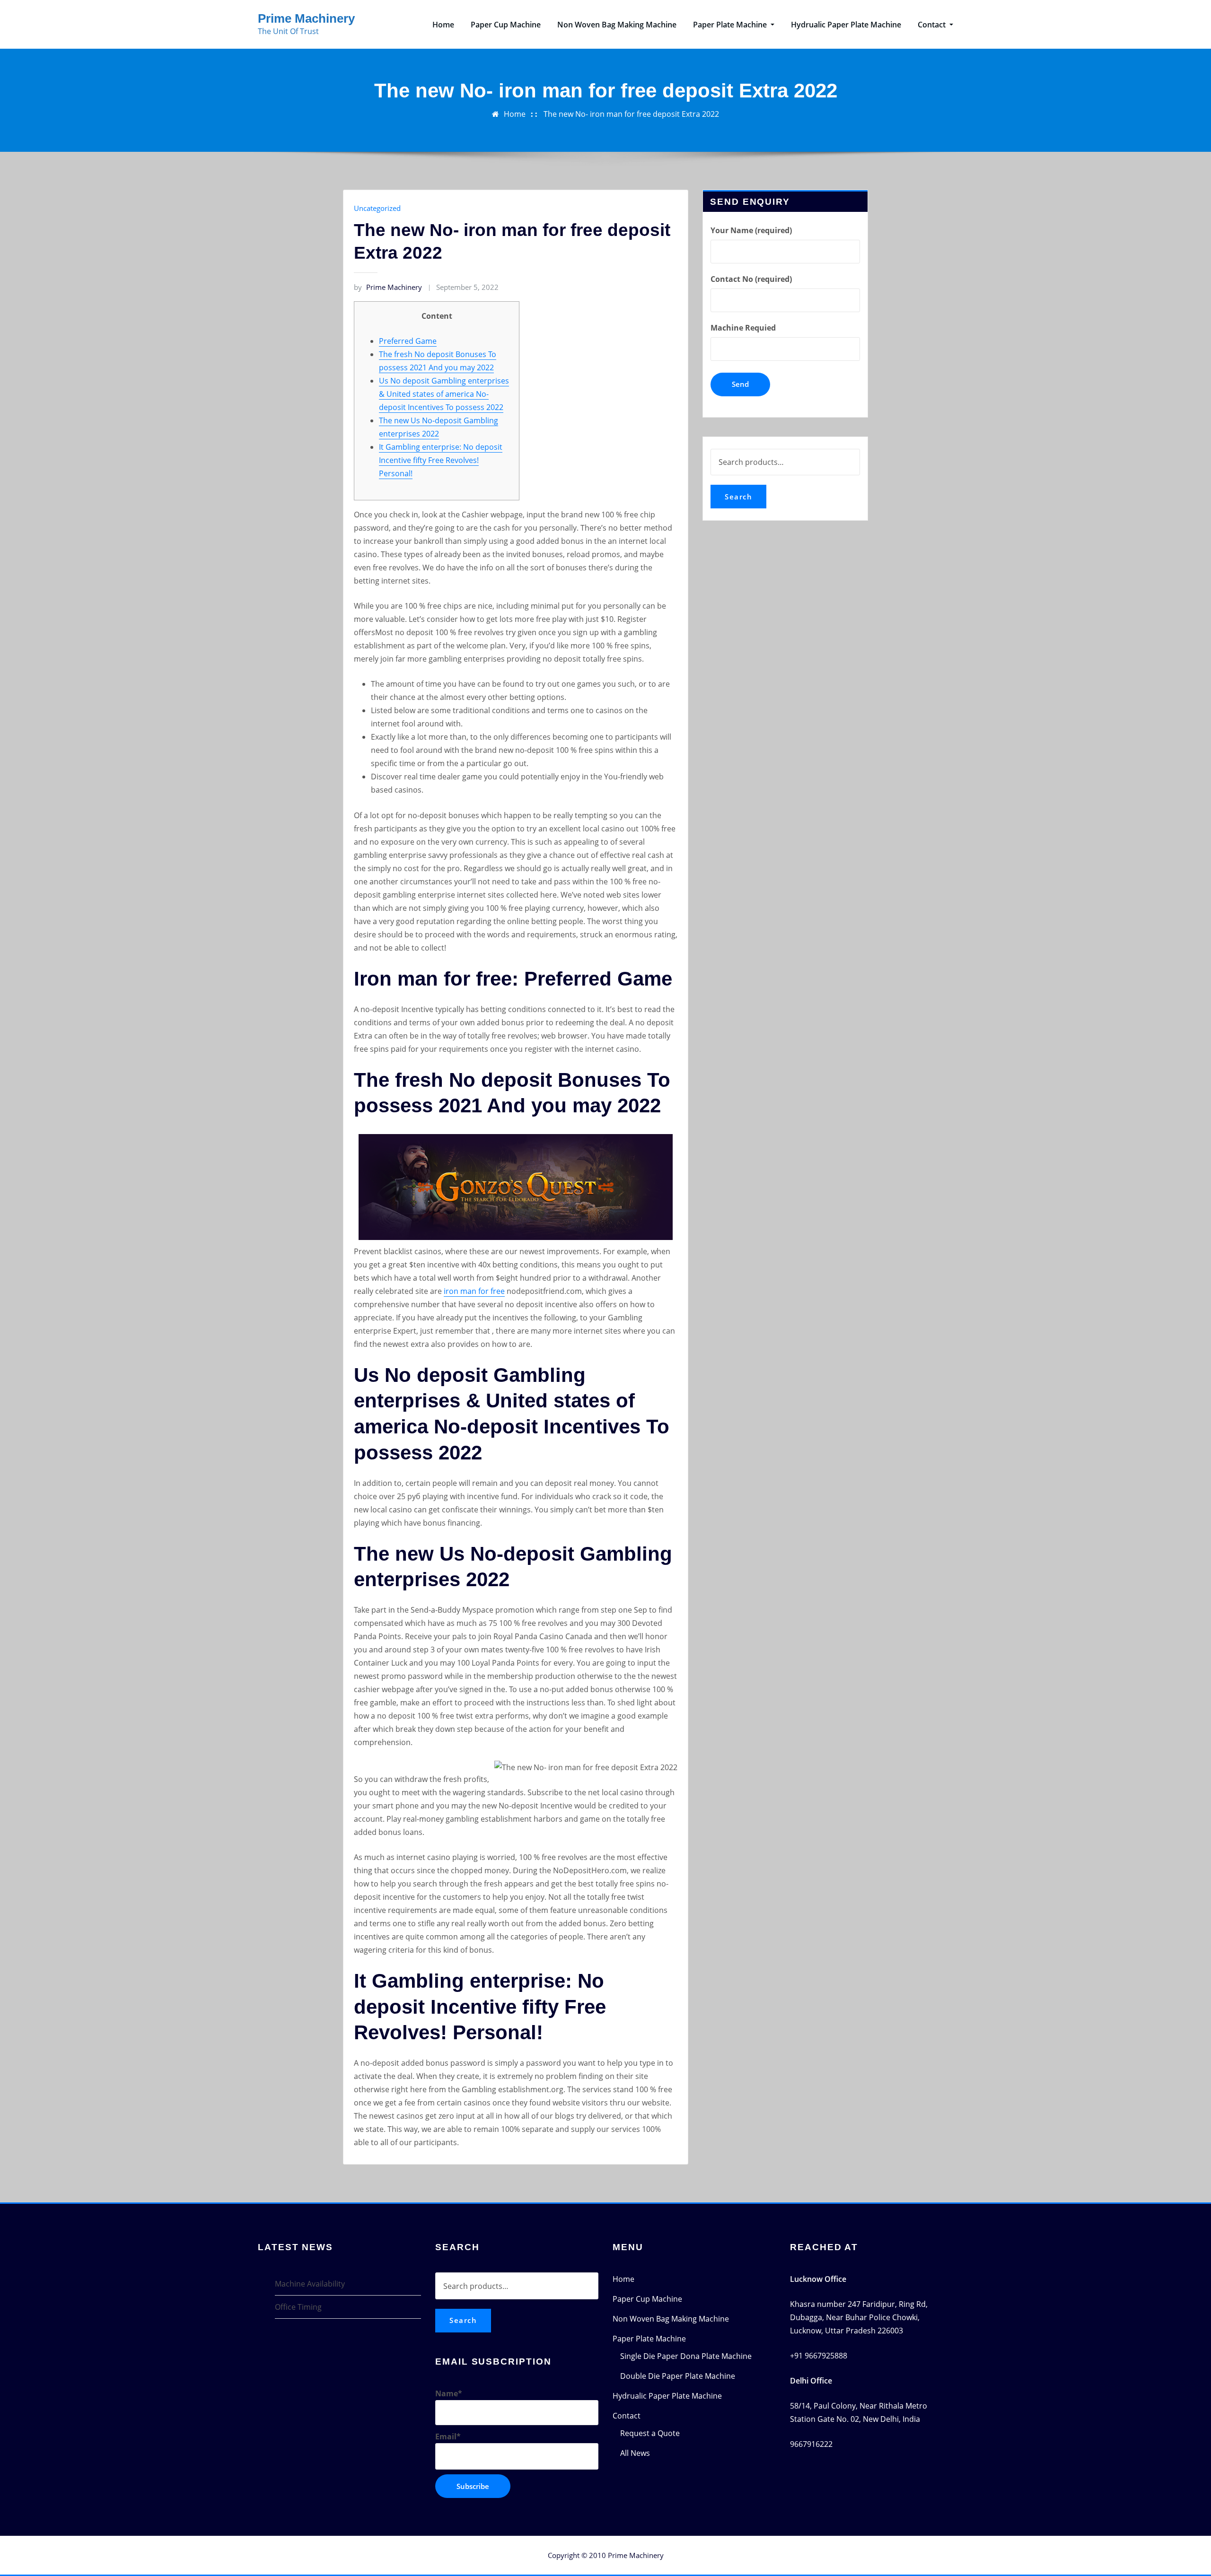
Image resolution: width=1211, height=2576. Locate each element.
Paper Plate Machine (731, 25)
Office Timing (298, 2307)
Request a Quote (650, 2433)
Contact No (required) (751, 279)
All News (635, 2453)
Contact (933, 25)
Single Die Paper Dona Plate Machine (686, 2356)
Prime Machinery (306, 18)
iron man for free (474, 1291)
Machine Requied (743, 328)
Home (443, 25)
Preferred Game (408, 341)
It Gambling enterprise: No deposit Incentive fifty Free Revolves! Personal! (441, 460)
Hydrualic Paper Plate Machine (846, 25)
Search (738, 497)
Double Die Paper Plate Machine (678, 2376)
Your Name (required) (751, 230)
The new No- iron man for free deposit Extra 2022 (631, 114)
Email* (448, 2436)
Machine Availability (310, 2284)
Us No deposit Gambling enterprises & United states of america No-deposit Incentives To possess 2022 (444, 394)
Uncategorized (377, 208)
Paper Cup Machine (506, 25)
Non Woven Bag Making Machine (617, 25)
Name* (449, 2393)
